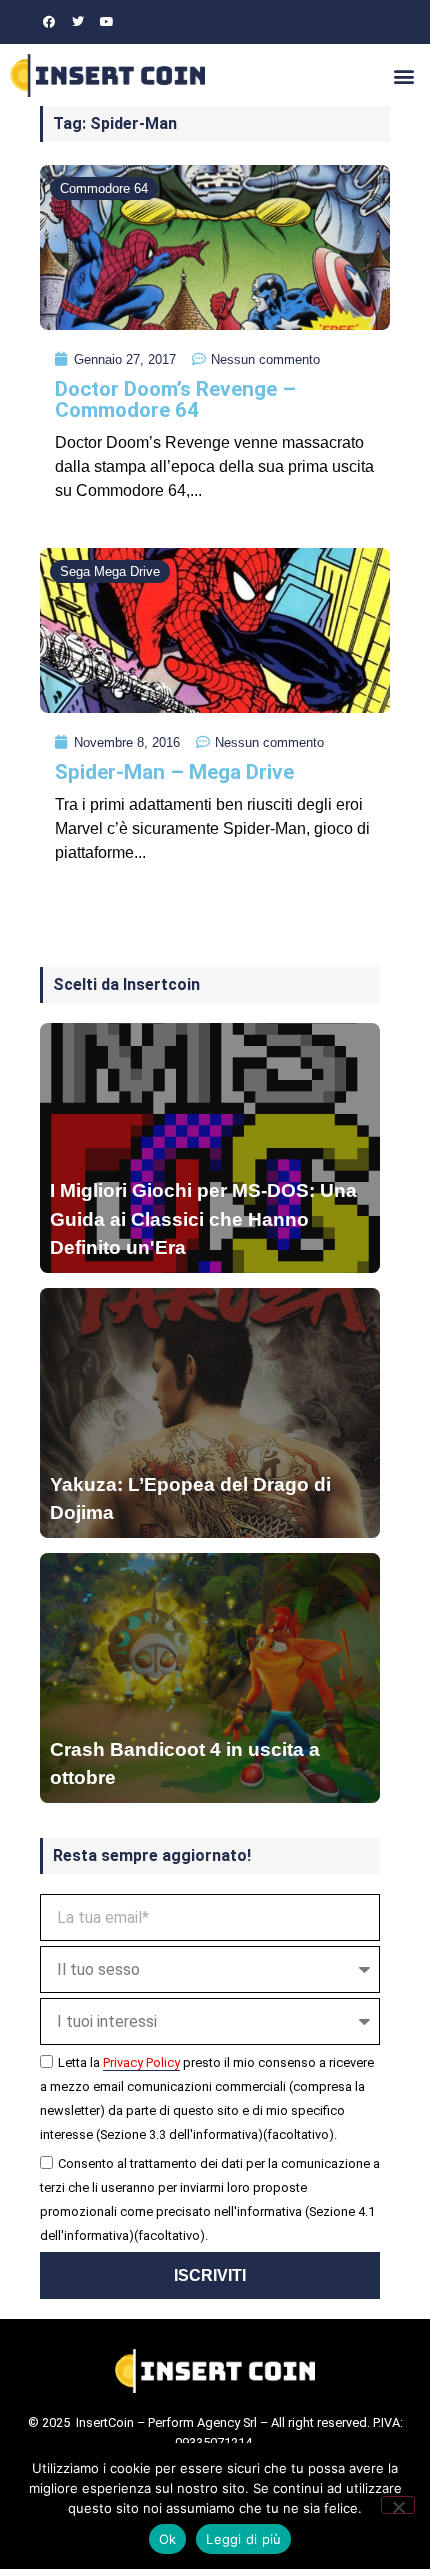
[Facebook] (49, 22)
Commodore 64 (104, 188)
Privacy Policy (141, 2062)
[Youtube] (107, 22)
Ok (168, 2539)
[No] (398, 2505)
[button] (403, 75)
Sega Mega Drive (110, 571)
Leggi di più (243, 2539)
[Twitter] (78, 22)
